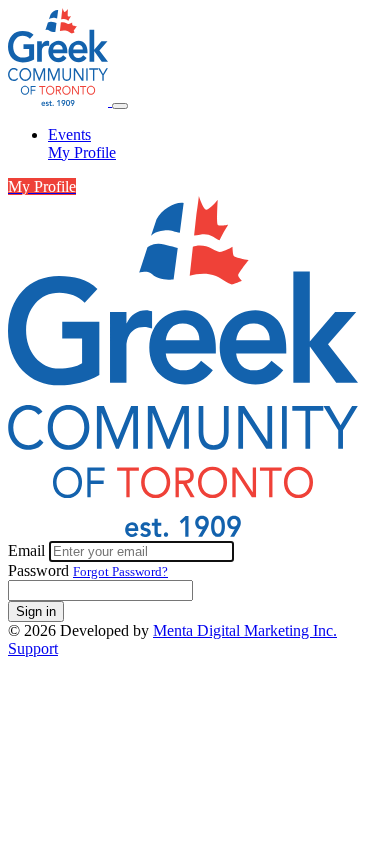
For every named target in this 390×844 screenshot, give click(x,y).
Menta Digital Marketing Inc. (245, 630)
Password (38, 570)
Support (33, 648)
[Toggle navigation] (120, 106)
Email (28, 550)
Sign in (36, 611)
